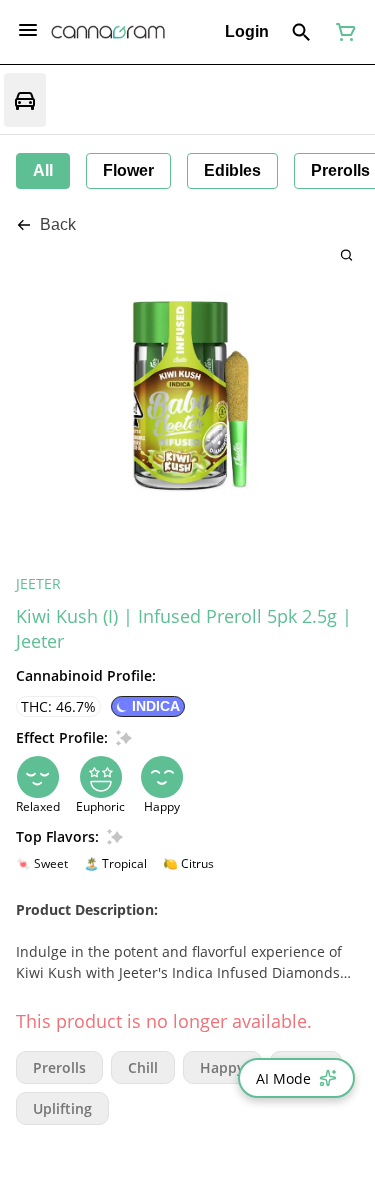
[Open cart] (342, 32)
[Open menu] (28, 30)
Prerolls (59, 1067)
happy (222, 1067)
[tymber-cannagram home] (108, 32)
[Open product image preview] (346, 254)
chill (143, 1067)
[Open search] (301, 32)
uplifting (62, 1108)
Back (58, 224)
